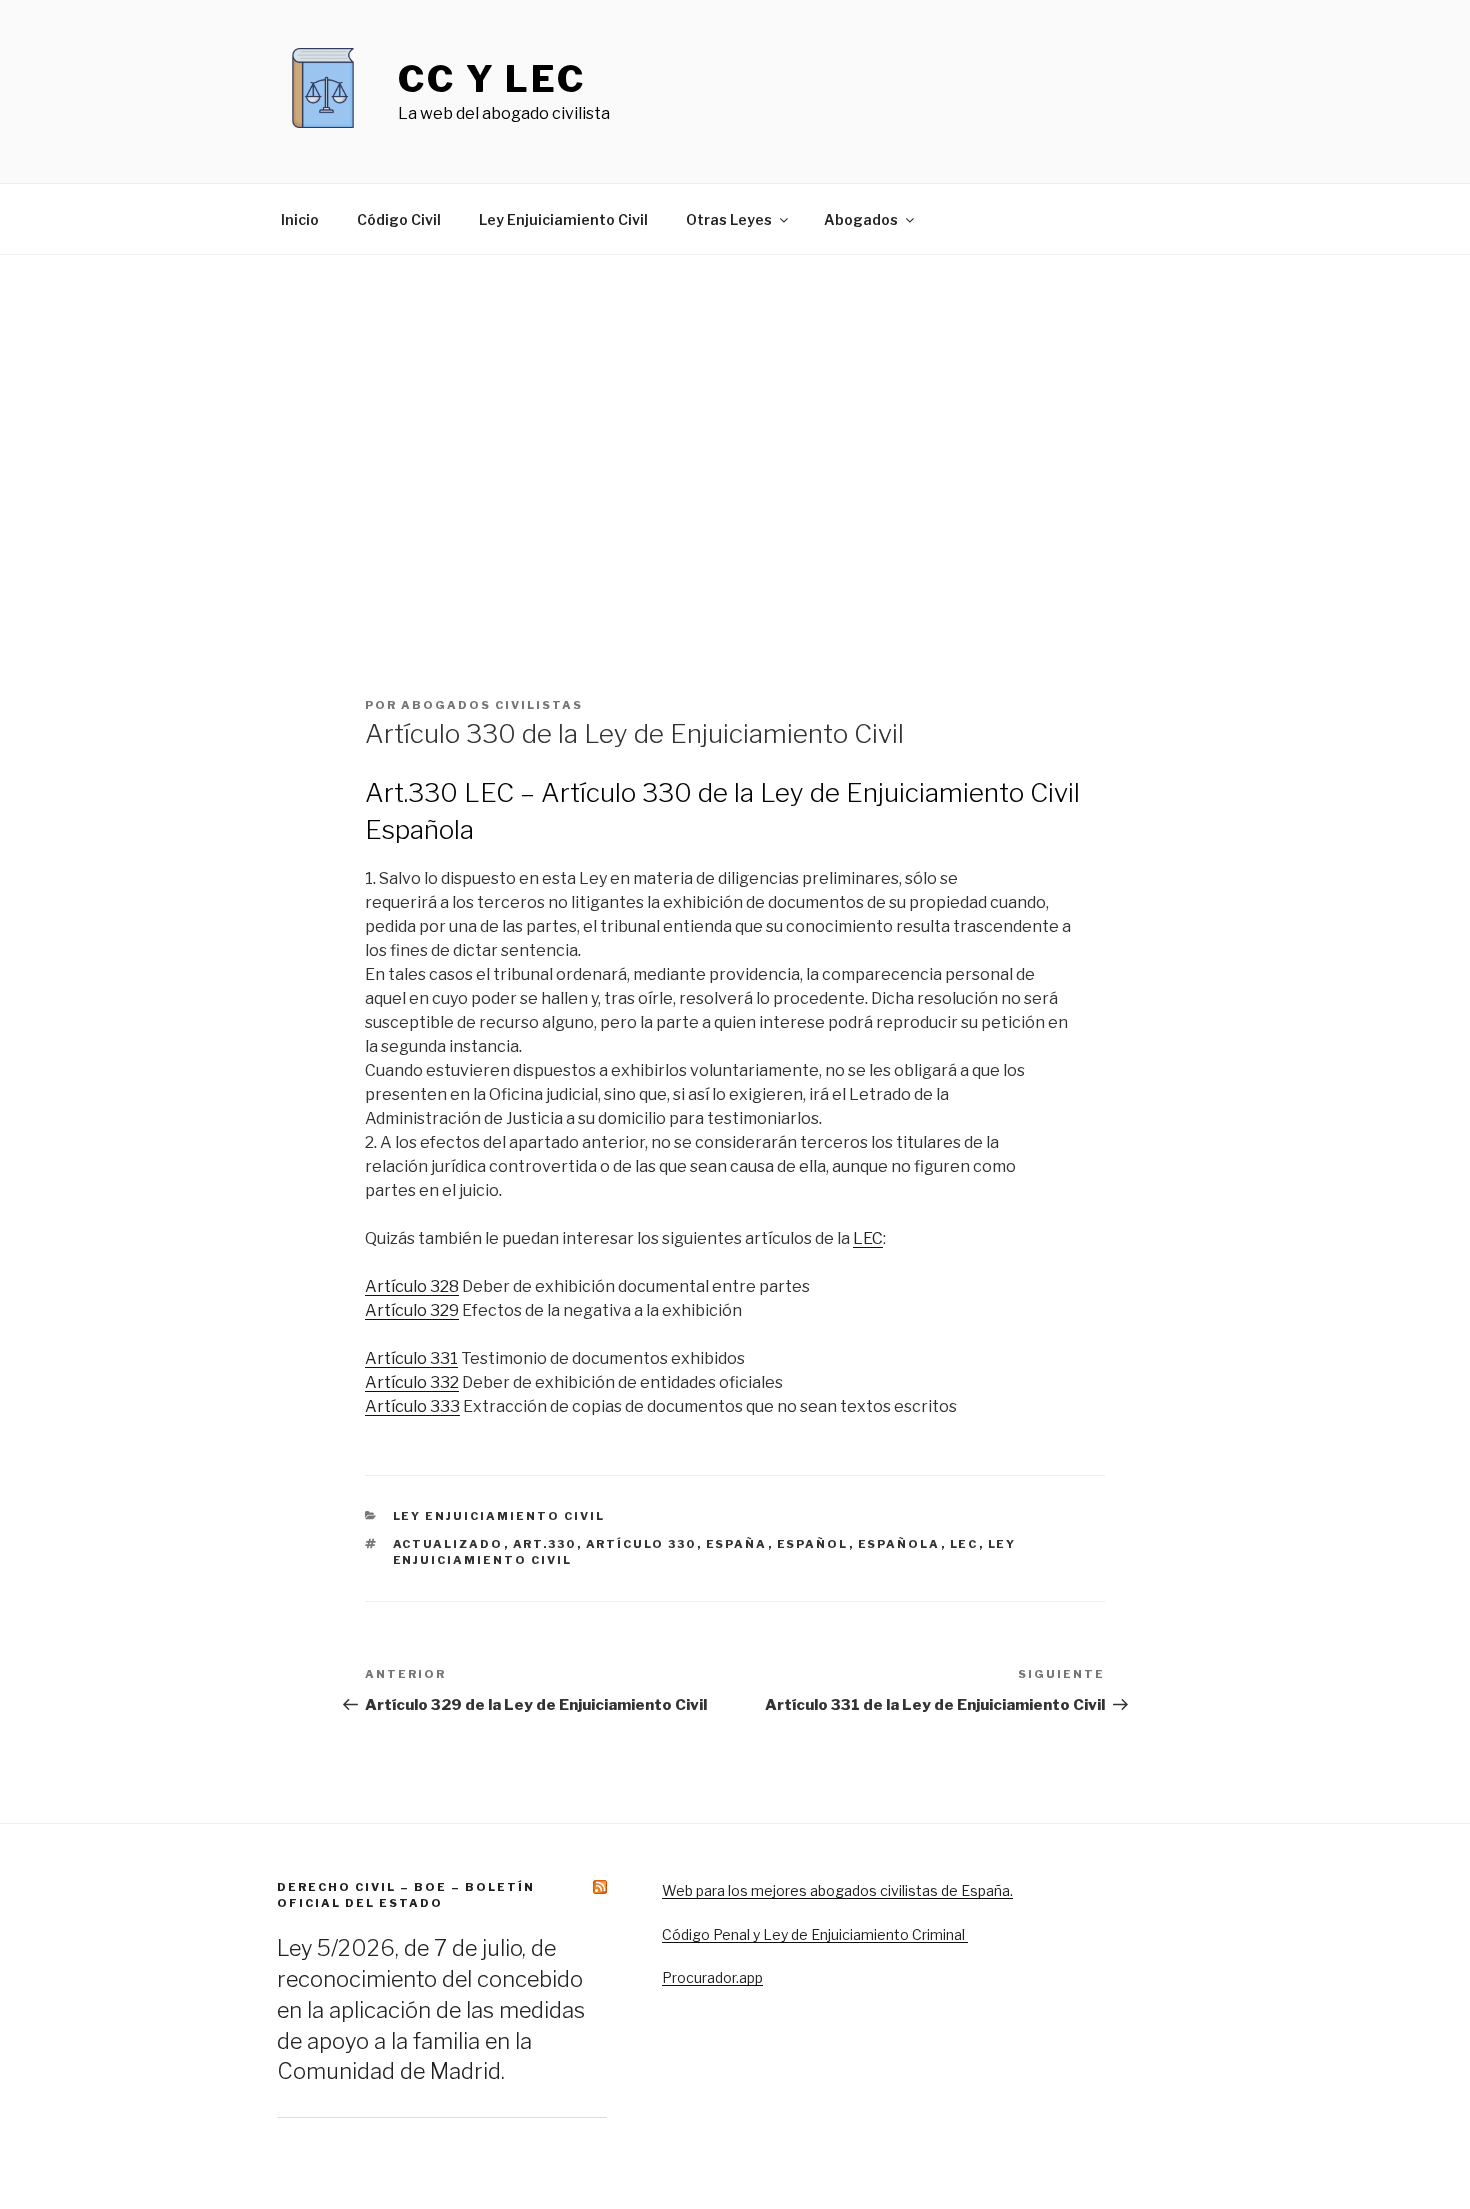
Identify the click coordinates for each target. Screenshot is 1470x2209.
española (899, 1544)
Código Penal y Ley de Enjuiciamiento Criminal (815, 1934)
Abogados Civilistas (492, 705)
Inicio (300, 219)
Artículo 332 (412, 1382)
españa (737, 1544)
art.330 (545, 1544)
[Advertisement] (735, 493)
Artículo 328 (412, 1286)
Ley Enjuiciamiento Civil (563, 219)
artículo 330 (641, 1544)
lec (964, 1544)
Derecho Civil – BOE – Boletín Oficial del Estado (406, 1894)
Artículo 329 (412, 1310)
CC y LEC (492, 79)
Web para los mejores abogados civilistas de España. (837, 1890)
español (813, 1544)
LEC (868, 1238)
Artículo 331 (411, 1358)
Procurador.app (712, 1977)
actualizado (448, 1544)
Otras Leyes (729, 219)
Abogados (861, 219)
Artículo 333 (412, 1406)
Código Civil (399, 219)
